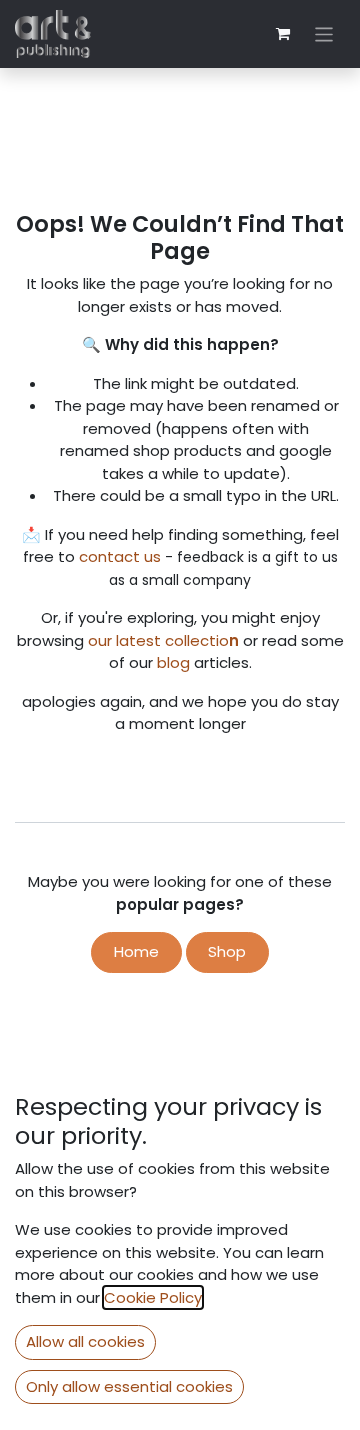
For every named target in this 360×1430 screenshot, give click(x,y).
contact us (120, 556)
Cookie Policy (153, 1297)
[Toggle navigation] (324, 33)
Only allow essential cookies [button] (129, 1386)
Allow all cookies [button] (85, 1341)
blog (175, 662)
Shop (227, 951)
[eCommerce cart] (283, 34)
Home (136, 951)
